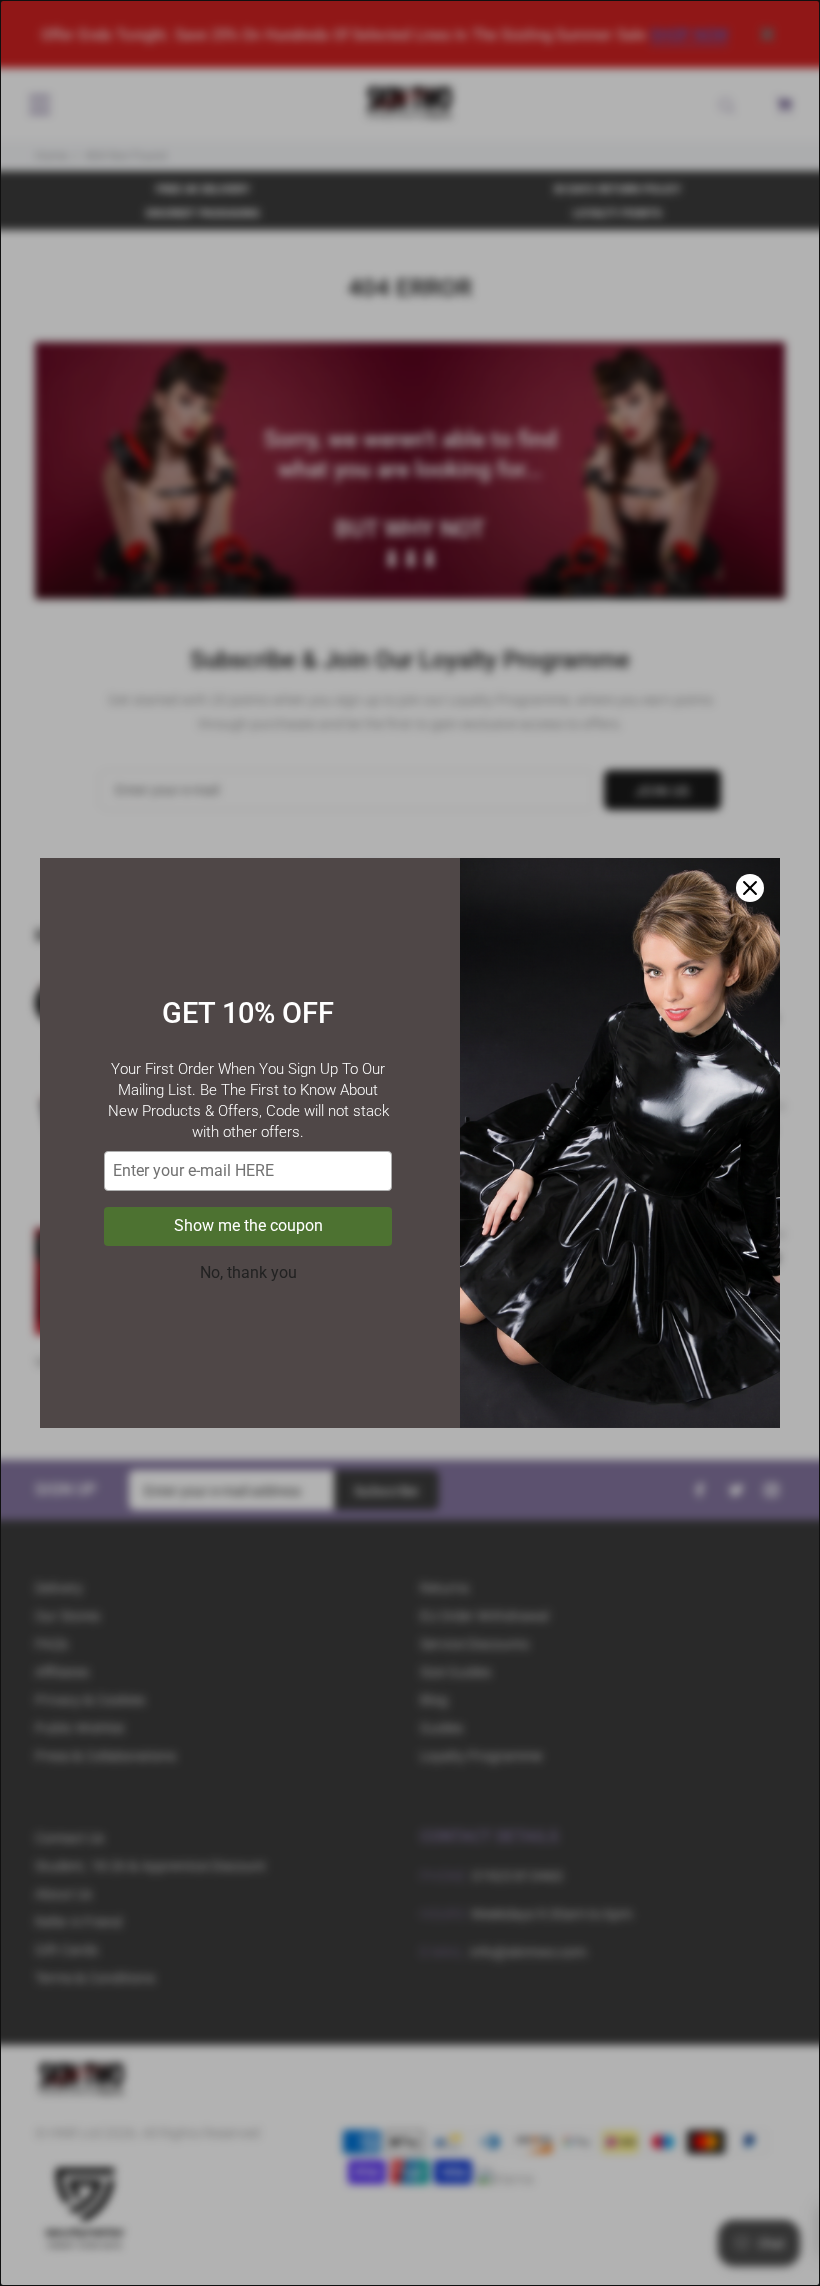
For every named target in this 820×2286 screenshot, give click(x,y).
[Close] (750, 888)
